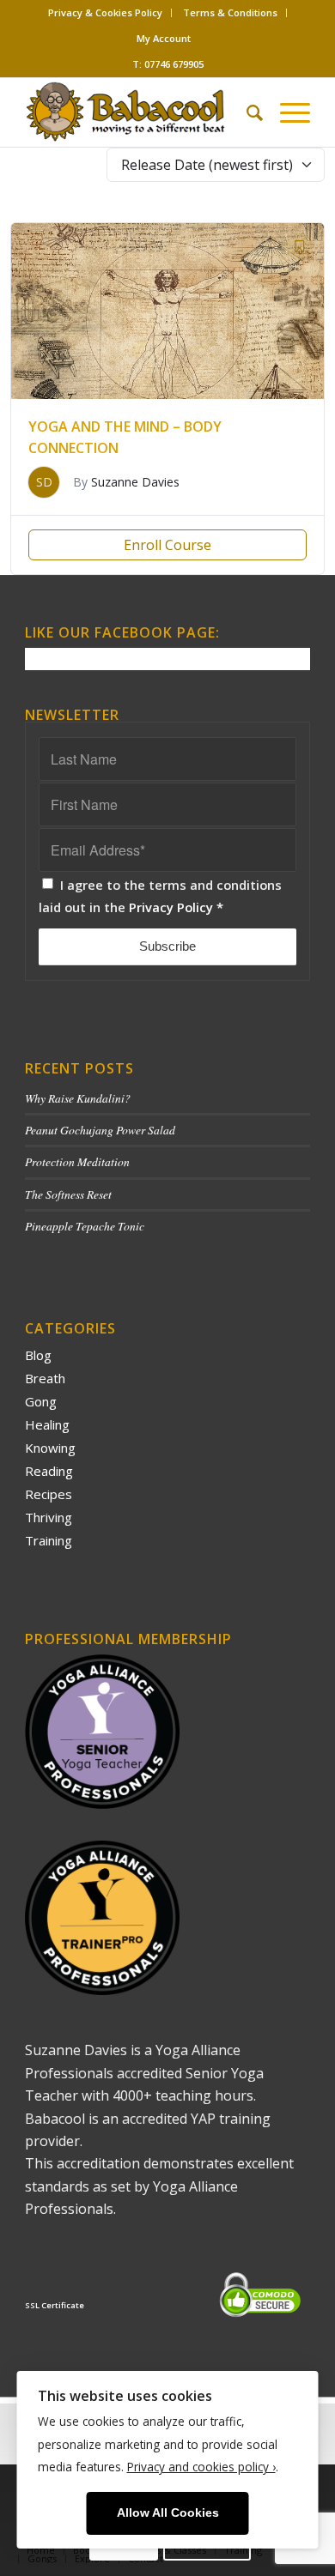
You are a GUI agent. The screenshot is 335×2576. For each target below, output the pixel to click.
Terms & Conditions (230, 12)
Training (49, 1540)
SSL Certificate (55, 2305)
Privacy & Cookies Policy (105, 12)
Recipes (49, 1494)
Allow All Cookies (168, 2513)
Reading (49, 1471)
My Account (164, 38)
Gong (41, 1401)
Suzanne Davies (135, 482)
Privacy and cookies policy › (201, 2467)
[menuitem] (106, 13)
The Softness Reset (68, 1194)
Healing (47, 1424)
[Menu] (286, 112)
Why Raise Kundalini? (78, 1098)
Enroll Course (167, 545)
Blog (38, 1355)
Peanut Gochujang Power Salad (100, 1130)
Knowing (50, 1448)
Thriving (49, 1517)
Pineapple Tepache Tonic (85, 1226)
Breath (45, 1378)
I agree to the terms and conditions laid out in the (160, 896)
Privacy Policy (171, 907)
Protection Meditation (77, 1161)
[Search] (246, 112)
